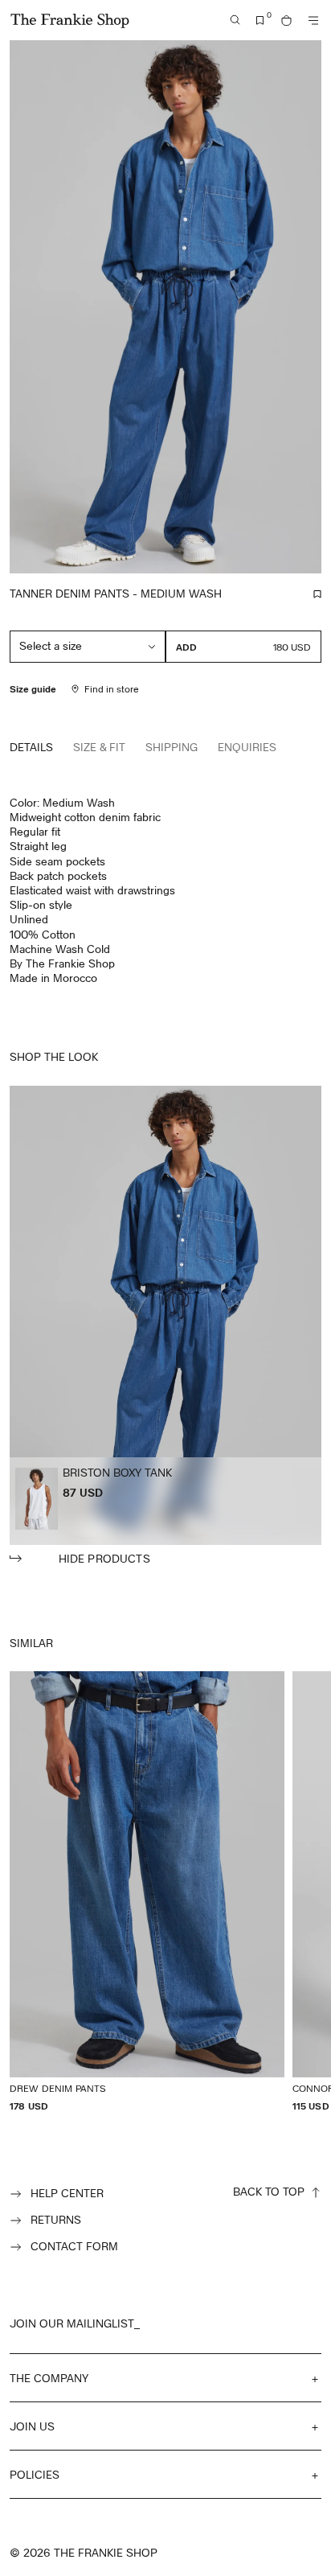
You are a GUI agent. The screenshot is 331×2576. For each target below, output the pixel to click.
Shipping (172, 747)
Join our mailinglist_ (75, 2323)
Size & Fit (99, 747)
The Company (49, 2378)
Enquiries (247, 747)
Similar (31, 1643)
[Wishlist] (260, 21)
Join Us (32, 2426)
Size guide (33, 688)
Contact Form (74, 2246)
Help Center (67, 2193)
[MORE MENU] (313, 21)
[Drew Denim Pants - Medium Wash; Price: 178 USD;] (147, 1892)
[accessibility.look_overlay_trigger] (165, 1326)
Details (31, 747)
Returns (56, 2219)
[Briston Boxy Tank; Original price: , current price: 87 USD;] (37, 1499)
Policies (35, 2474)
